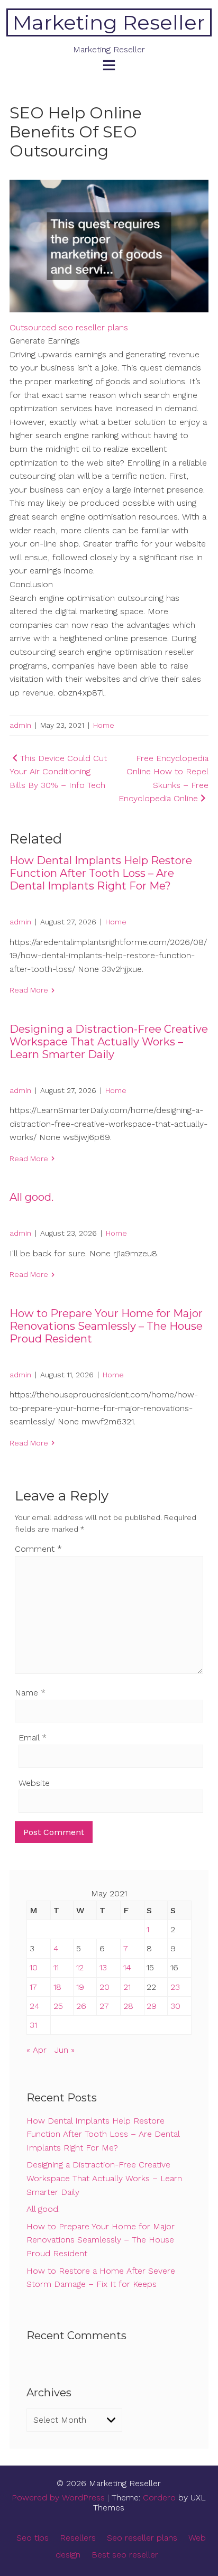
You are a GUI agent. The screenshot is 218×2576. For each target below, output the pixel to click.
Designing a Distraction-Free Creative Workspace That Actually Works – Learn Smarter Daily (109, 1042)
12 (80, 1967)
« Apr (37, 2050)
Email (33, 1738)
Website (34, 1783)
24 (35, 2006)
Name (30, 1693)
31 (33, 2025)
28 (128, 2006)
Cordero (159, 2498)
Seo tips (33, 2538)
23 (175, 1987)
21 (127, 1987)
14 (127, 1967)
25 (58, 2006)
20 (105, 1987)
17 (33, 1987)
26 (81, 2006)
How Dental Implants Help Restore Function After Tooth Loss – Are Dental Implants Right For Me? (101, 873)
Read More (29, 990)
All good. (31, 1197)
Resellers (78, 2538)
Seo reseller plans (142, 2538)
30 (175, 2006)
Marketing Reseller (109, 22)
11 (56, 1967)
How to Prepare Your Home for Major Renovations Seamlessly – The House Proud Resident (106, 1326)
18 (57, 1987)
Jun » (65, 2050)
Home (104, 725)
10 (34, 1967)
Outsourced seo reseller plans (69, 327)
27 (104, 2006)
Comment (38, 1549)
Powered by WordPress (58, 2498)
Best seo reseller (125, 2555)
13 (103, 1967)
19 (80, 1987)
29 (152, 2006)
